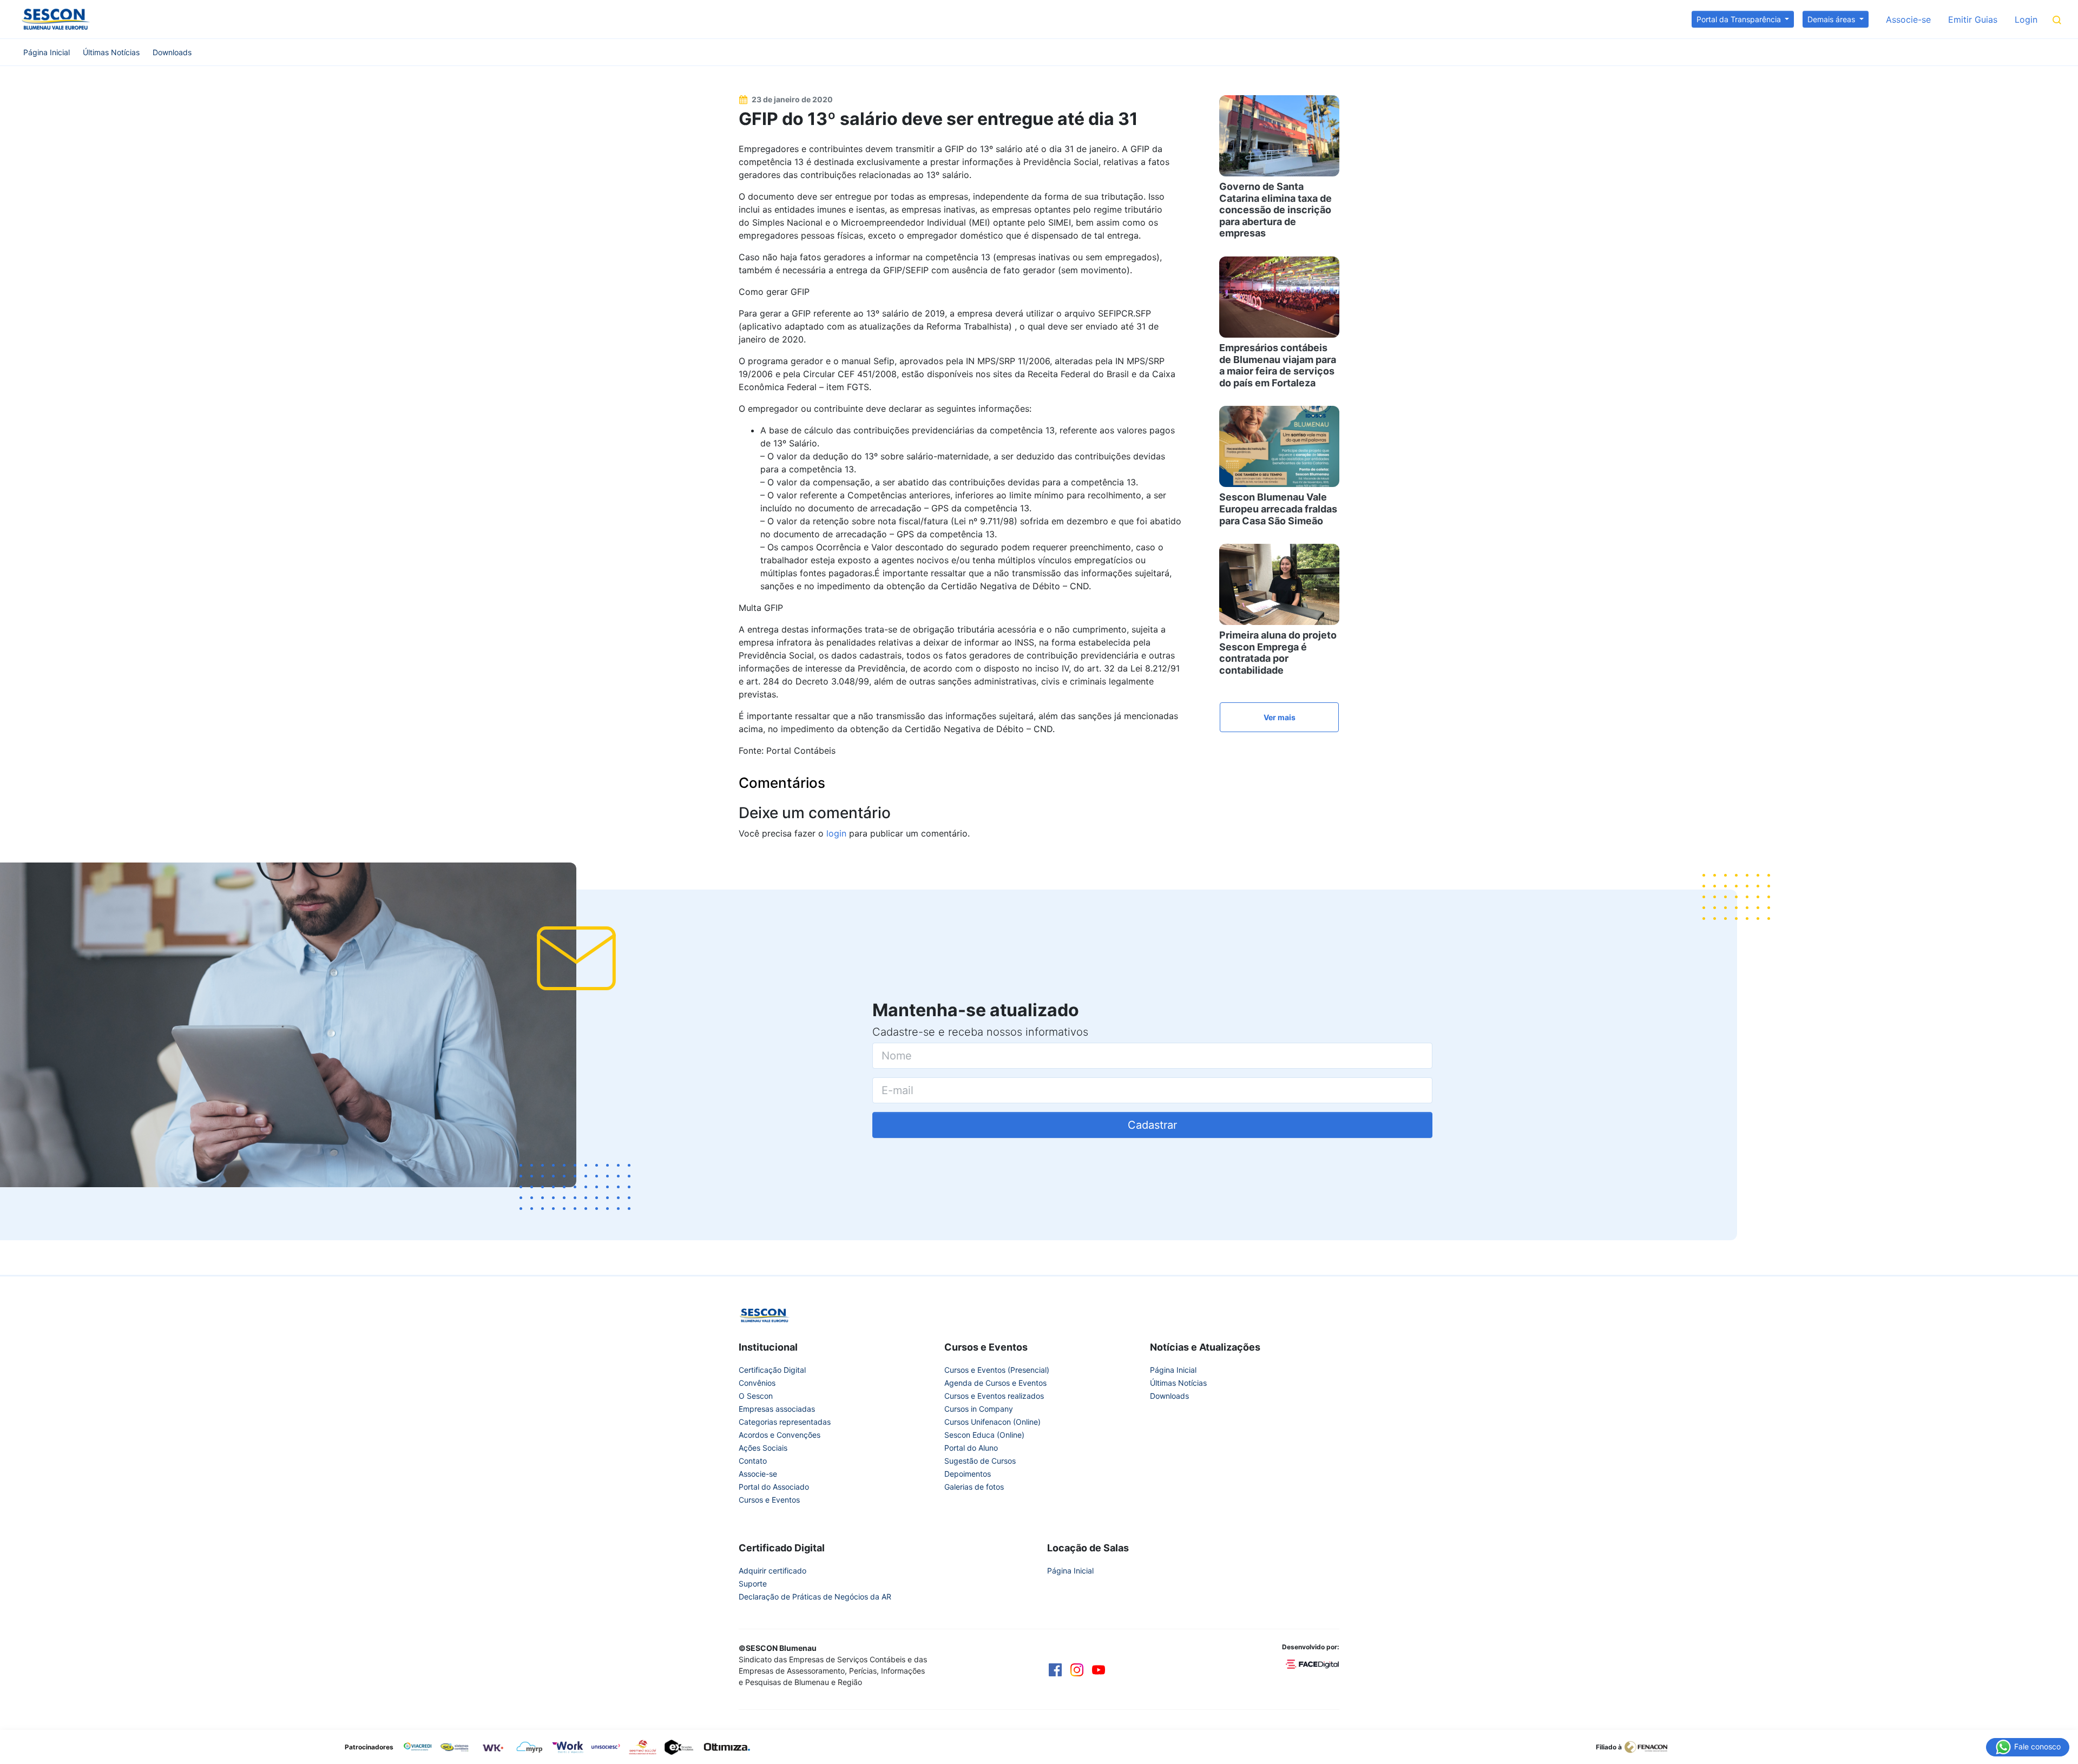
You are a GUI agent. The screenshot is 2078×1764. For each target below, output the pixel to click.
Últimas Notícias (111, 52)
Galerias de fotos (974, 1487)
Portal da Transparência (1740, 19)
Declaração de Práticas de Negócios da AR (815, 1597)
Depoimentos (968, 1474)
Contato (753, 1461)
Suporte (753, 1584)
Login (2026, 19)
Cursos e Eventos (769, 1500)
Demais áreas (1832, 19)
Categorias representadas (785, 1422)
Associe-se (1908, 19)
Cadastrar (1152, 1125)
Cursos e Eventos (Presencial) (997, 1370)
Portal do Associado (774, 1487)
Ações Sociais (763, 1448)
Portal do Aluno (971, 1448)
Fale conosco (2036, 1746)
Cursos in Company (979, 1409)
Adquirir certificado (772, 1571)
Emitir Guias (1973, 19)
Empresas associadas (777, 1409)
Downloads (172, 52)
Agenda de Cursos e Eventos (995, 1383)
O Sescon (756, 1396)
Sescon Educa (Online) (984, 1435)
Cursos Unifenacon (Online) (992, 1422)
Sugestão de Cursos (980, 1461)
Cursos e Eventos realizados (994, 1396)
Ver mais (1280, 717)
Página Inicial (47, 52)
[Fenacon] (1650, 1746)
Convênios (757, 1383)
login (836, 833)
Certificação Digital (772, 1370)
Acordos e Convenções (780, 1435)
